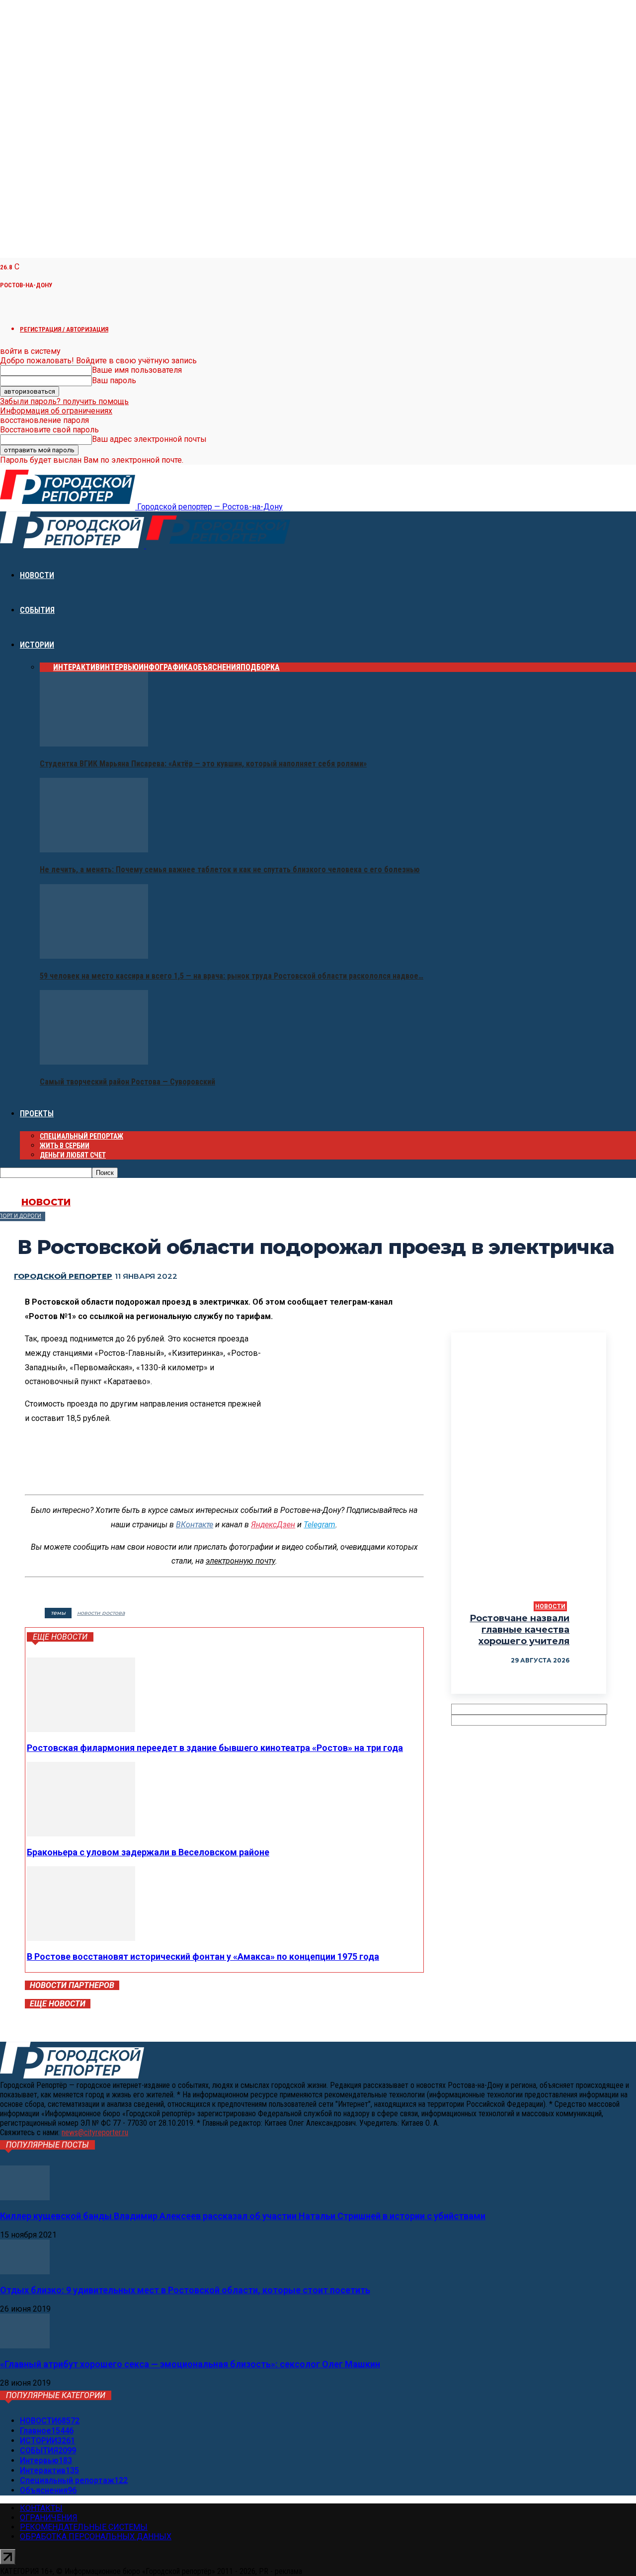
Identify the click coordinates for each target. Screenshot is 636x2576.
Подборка (260, 667)
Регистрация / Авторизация (64, 329)
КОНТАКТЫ (41, 2508)
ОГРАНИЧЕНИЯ (49, 2518)
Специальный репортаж (81, 1136)
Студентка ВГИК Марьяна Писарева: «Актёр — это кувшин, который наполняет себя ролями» (203, 764)
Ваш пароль (114, 380)
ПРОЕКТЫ (37, 1114)
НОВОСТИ (37, 575)
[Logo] (73, 545)
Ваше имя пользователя (137, 370)
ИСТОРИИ (37, 645)
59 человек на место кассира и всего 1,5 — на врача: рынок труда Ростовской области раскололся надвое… (232, 976)
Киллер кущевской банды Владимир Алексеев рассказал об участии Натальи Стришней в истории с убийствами (243, 2216)
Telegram (319, 1525)
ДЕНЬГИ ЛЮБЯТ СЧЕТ (73, 1155)
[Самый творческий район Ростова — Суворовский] (94, 1062)
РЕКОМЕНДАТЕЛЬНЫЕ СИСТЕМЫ (84, 2527)
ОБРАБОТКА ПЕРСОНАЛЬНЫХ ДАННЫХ (96, 2536)
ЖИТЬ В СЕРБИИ (65, 1146)
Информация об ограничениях (56, 411)
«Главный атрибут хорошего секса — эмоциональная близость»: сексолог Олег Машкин (190, 2364)
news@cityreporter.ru (95, 2132)
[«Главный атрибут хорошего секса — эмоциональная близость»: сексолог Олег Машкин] (25, 2346)
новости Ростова (101, 1613)
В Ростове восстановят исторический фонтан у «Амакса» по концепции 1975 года (203, 1956)
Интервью (119, 667)
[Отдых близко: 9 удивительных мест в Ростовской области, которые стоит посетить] (25, 2272)
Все (46, 667)
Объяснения (217, 667)
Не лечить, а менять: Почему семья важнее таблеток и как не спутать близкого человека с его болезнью (230, 870)
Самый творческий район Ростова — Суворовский (127, 1082)
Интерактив (77, 667)
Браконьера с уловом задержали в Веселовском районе (148, 1852)
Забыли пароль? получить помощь (64, 401)
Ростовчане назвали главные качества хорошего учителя (519, 1630)
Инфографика (166, 667)
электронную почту (240, 1561)
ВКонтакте (195, 1525)
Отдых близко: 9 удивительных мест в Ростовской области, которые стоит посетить (185, 2290)
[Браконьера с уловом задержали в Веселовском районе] (81, 1834)
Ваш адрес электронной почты (149, 439)
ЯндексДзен (273, 1525)
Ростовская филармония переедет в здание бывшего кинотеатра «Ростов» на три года (215, 1748)
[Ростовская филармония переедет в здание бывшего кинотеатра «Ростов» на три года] (81, 1729)
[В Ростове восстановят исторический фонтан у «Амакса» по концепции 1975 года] (81, 1938)
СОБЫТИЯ (37, 610)
